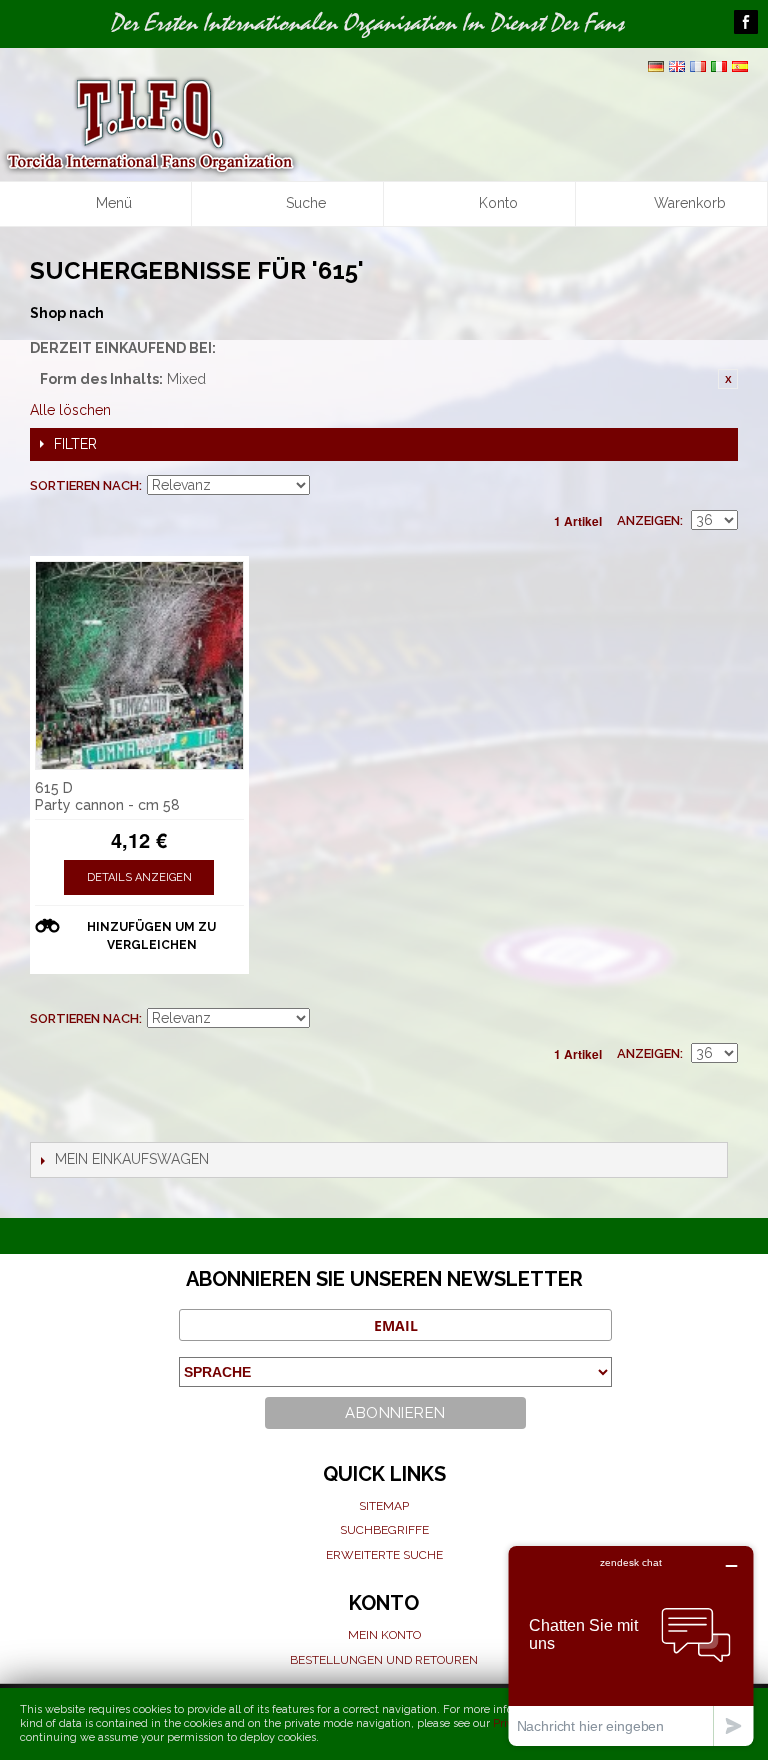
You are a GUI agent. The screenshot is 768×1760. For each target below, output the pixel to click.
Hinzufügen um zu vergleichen (151, 936)
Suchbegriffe (384, 1530)
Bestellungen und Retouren (384, 1660)
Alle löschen (70, 410)
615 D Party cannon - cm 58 (107, 796)
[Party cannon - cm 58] (139, 665)
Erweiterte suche (384, 1555)
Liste (723, 486)
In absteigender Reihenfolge (328, 486)
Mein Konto (384, 1635)
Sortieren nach (84, 485)
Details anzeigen (139, 877)
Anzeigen (648, 520)
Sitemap (384, 1506)
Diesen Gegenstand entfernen (728, 379)
